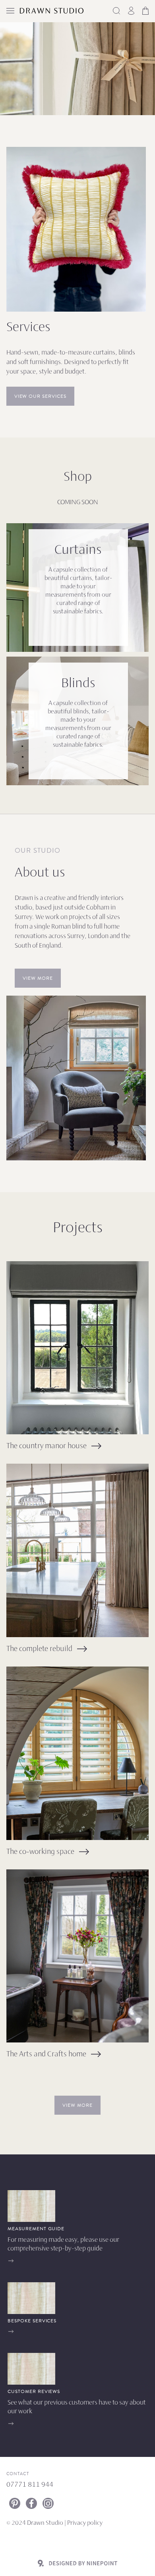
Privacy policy (85, 2523)
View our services (40, 396)
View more (38, 978)
